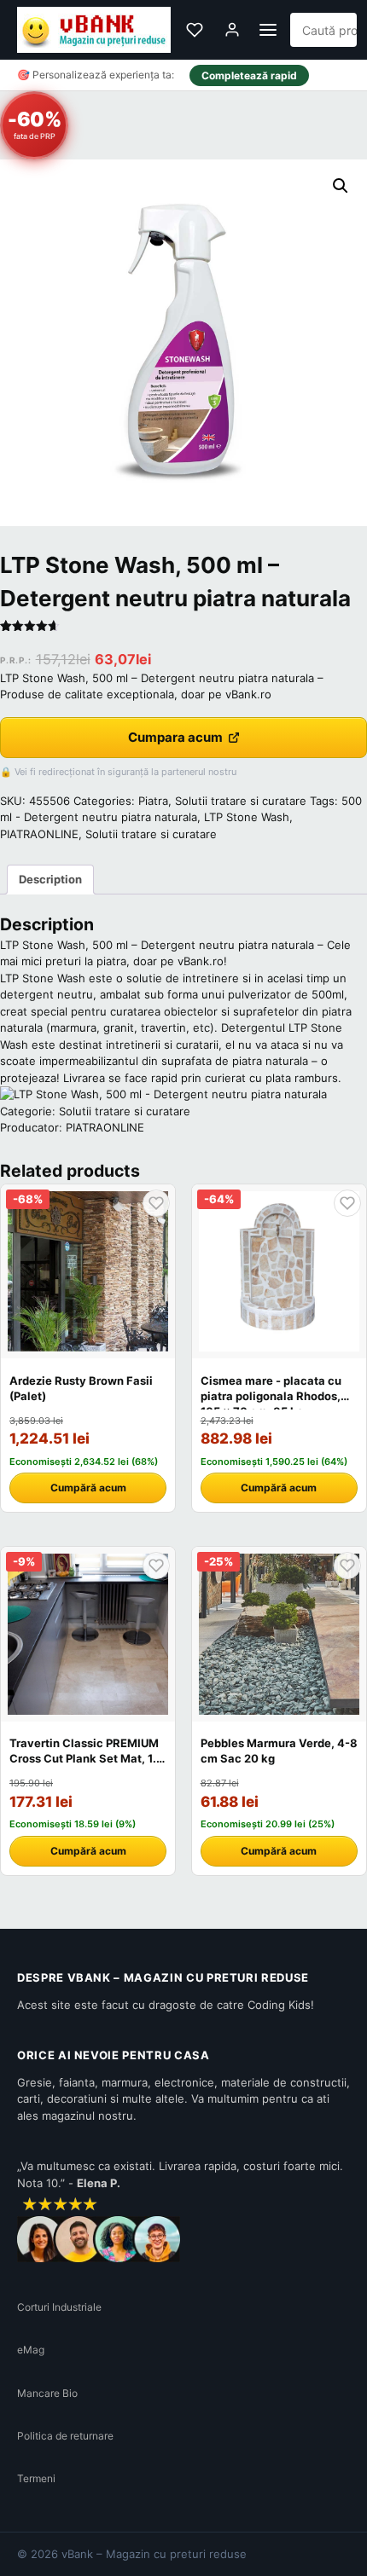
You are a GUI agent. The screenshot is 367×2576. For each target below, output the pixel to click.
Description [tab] (50, 879)
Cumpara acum (175, 737)
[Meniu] (268, 30)
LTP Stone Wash (247, 817)
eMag (31, 2350)
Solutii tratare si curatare (241, 801)
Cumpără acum (88, 1488)
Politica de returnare (65, 2436)
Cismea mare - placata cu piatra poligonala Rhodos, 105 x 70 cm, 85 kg (271, 1396)
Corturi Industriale (59, 2307)
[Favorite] (195, 30)
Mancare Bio (47, 2393)
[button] (341, 186)
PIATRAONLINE (39, 834)
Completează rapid (249, 75)
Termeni (36, 2478)
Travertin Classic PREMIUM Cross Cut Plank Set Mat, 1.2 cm (86, 1758)
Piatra (153, 801)
